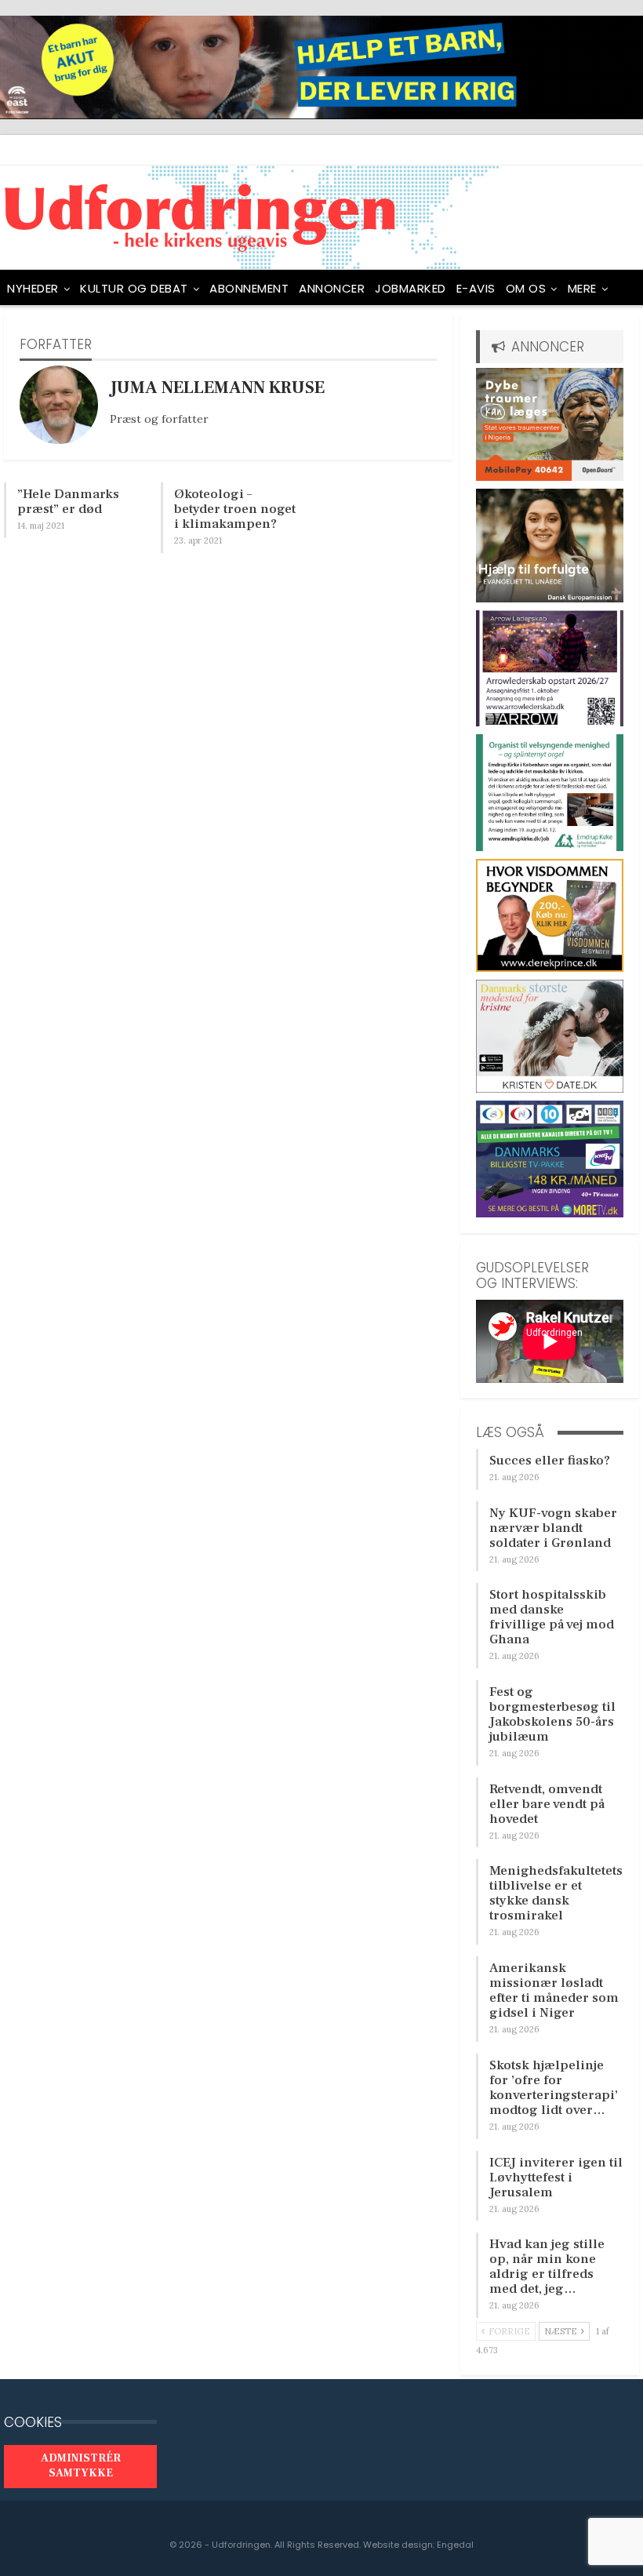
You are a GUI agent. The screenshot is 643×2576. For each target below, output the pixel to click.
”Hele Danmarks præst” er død (68, 502)
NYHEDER (33, 288)
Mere (582, 288)
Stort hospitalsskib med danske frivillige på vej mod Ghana (552, 1617)
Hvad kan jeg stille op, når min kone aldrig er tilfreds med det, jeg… (547, 2267)
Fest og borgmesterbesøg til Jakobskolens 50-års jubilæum (552, 1714)
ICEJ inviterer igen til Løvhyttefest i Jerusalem (556, 2178)
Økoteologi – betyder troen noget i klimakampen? (235, 509)
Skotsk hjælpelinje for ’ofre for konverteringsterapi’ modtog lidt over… (554, 2088)
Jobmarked (411, 288)
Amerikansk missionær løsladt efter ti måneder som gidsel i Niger (554, 1990)
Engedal (455, 2545)
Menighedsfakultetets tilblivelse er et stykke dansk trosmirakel (556, 1893)
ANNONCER (332, 288)
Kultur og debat (134, 288)
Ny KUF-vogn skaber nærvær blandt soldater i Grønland (553, 1528)
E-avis (476, 288)
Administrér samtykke (81, 2466)
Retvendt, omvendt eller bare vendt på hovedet (547, 1804)
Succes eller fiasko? (550, 1461)
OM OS (526, 288)
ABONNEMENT (249, 288)
